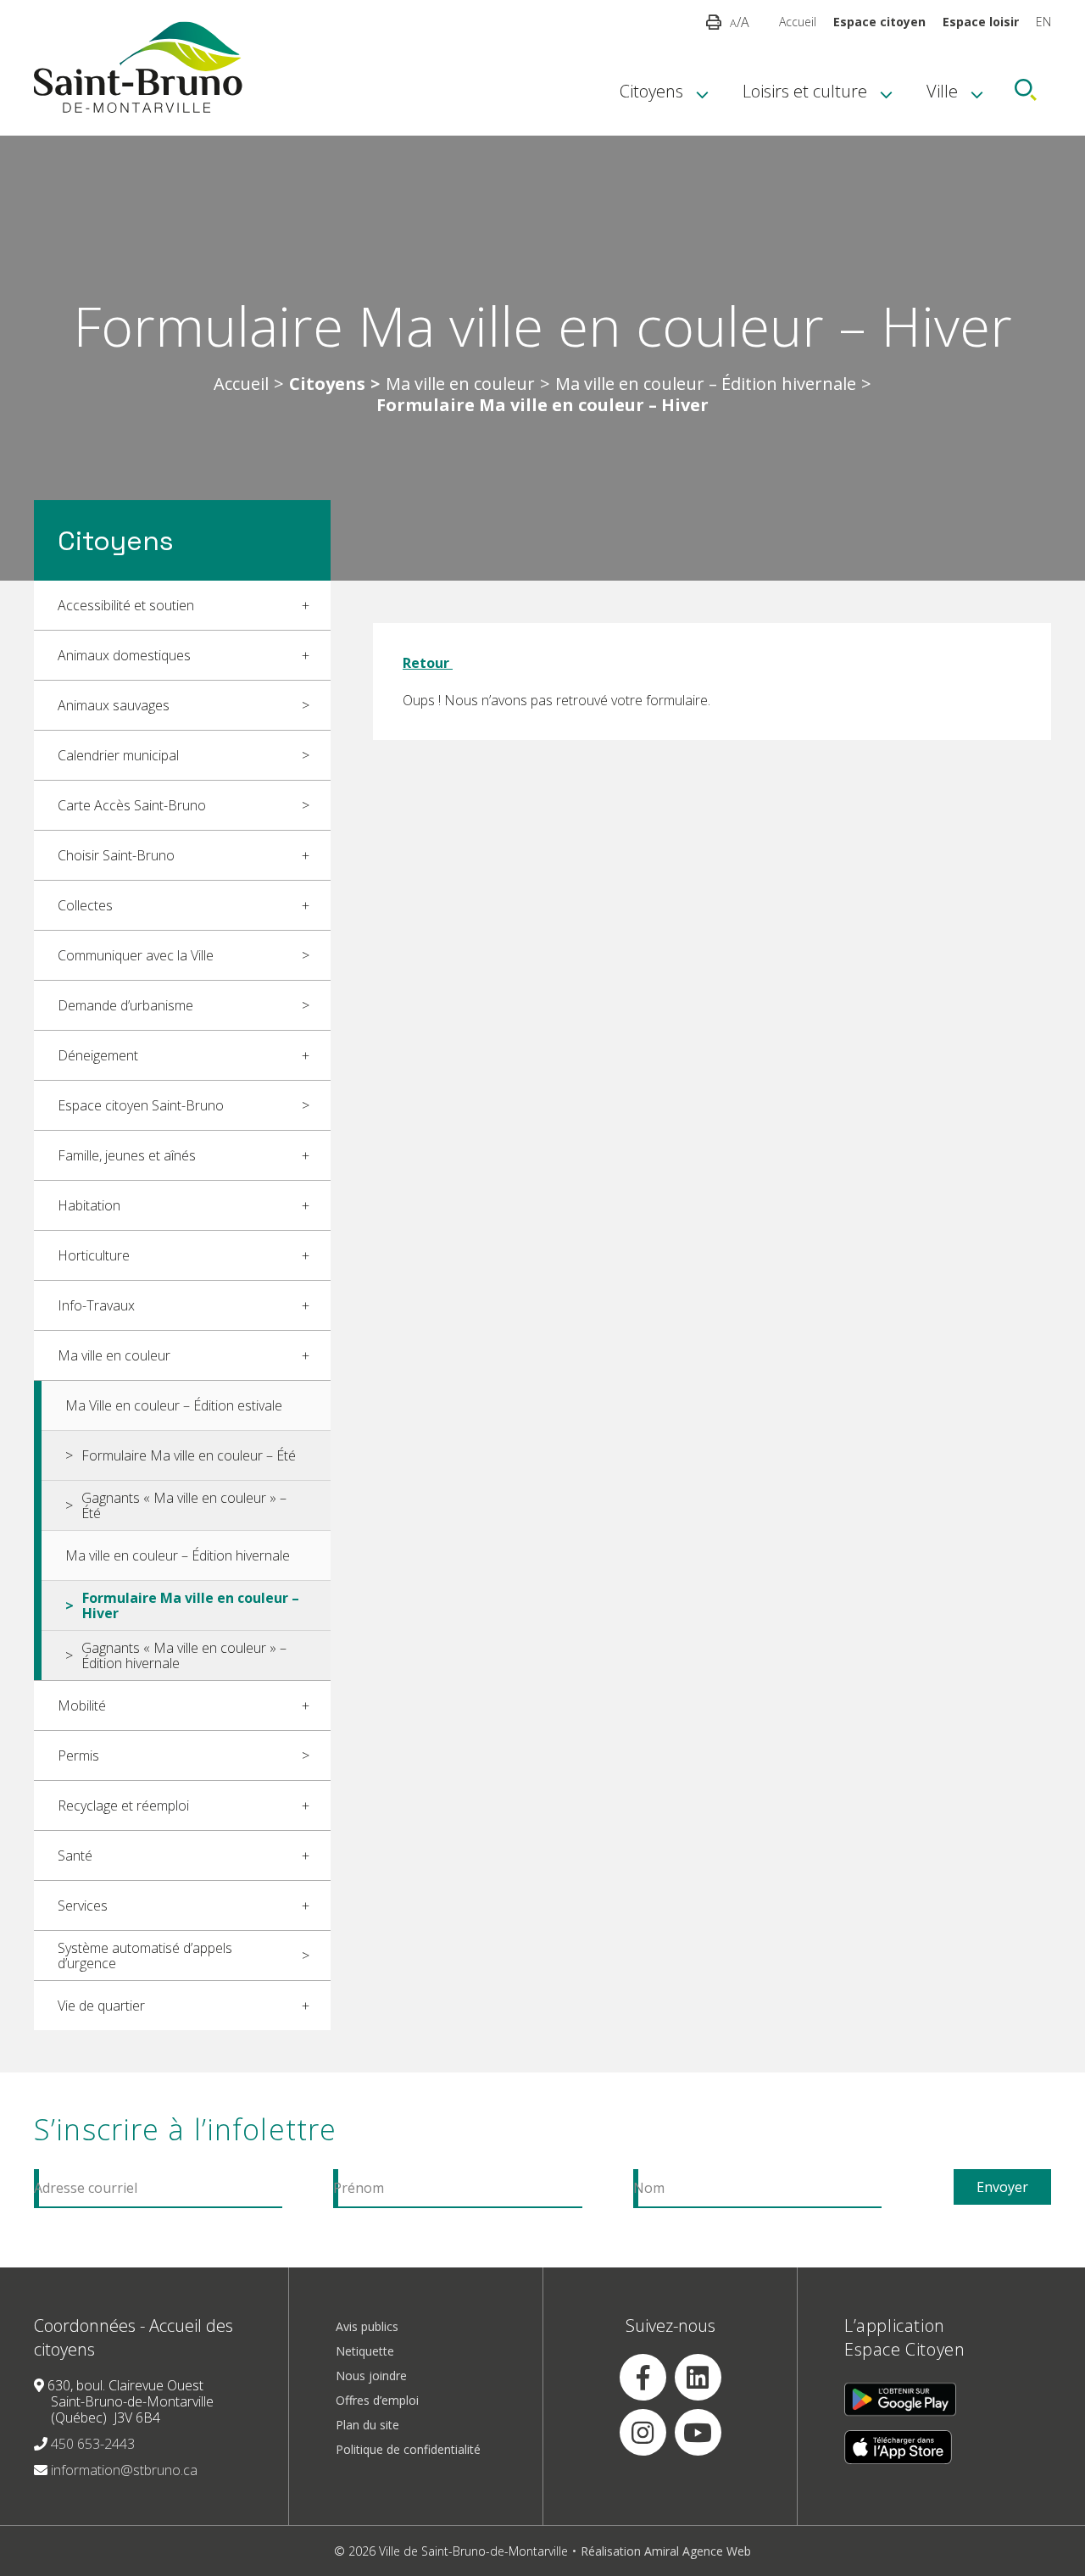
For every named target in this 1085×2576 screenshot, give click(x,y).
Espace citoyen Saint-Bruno (141, 1105)
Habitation (89, 1205)
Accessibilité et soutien (126, 605)
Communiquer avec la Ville (136, 955)
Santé (75, 1855)
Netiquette (365, 2351)
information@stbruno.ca (124, 2470)
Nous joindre (371, 2376)
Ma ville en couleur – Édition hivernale (706, 384)
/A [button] (740, 22)
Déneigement (98, 1055)
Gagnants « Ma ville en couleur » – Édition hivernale (184, 1655)
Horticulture (94, 1255)
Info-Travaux (96, 1305)
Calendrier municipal (118, 755)
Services (83, 1906)
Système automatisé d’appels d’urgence (145, 1956)
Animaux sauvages (114, 705)
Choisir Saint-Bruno (116, 855)
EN (1043, 22)
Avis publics (367, 2326)
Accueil (798, 22)
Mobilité (82, 1705)
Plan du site (367, 2425)
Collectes (85, 905)
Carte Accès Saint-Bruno (132, 805)
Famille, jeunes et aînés (127, 1155)
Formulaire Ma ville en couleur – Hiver (191, 1605)
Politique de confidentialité (408, 2449)
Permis (78, 1755)
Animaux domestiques (124, 655)
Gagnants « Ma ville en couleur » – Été (184, 1505)
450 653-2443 (93, 2444)
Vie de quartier (101, 2006)
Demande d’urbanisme (125, 1005)
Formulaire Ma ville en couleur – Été (189, 1455)
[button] (714, 22)
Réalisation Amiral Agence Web (666, 2551)
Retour (428, 663)
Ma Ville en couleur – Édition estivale (174, 1405)
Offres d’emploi (377, 2400)
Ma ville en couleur (460, 384)
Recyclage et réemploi (123, 1805)
